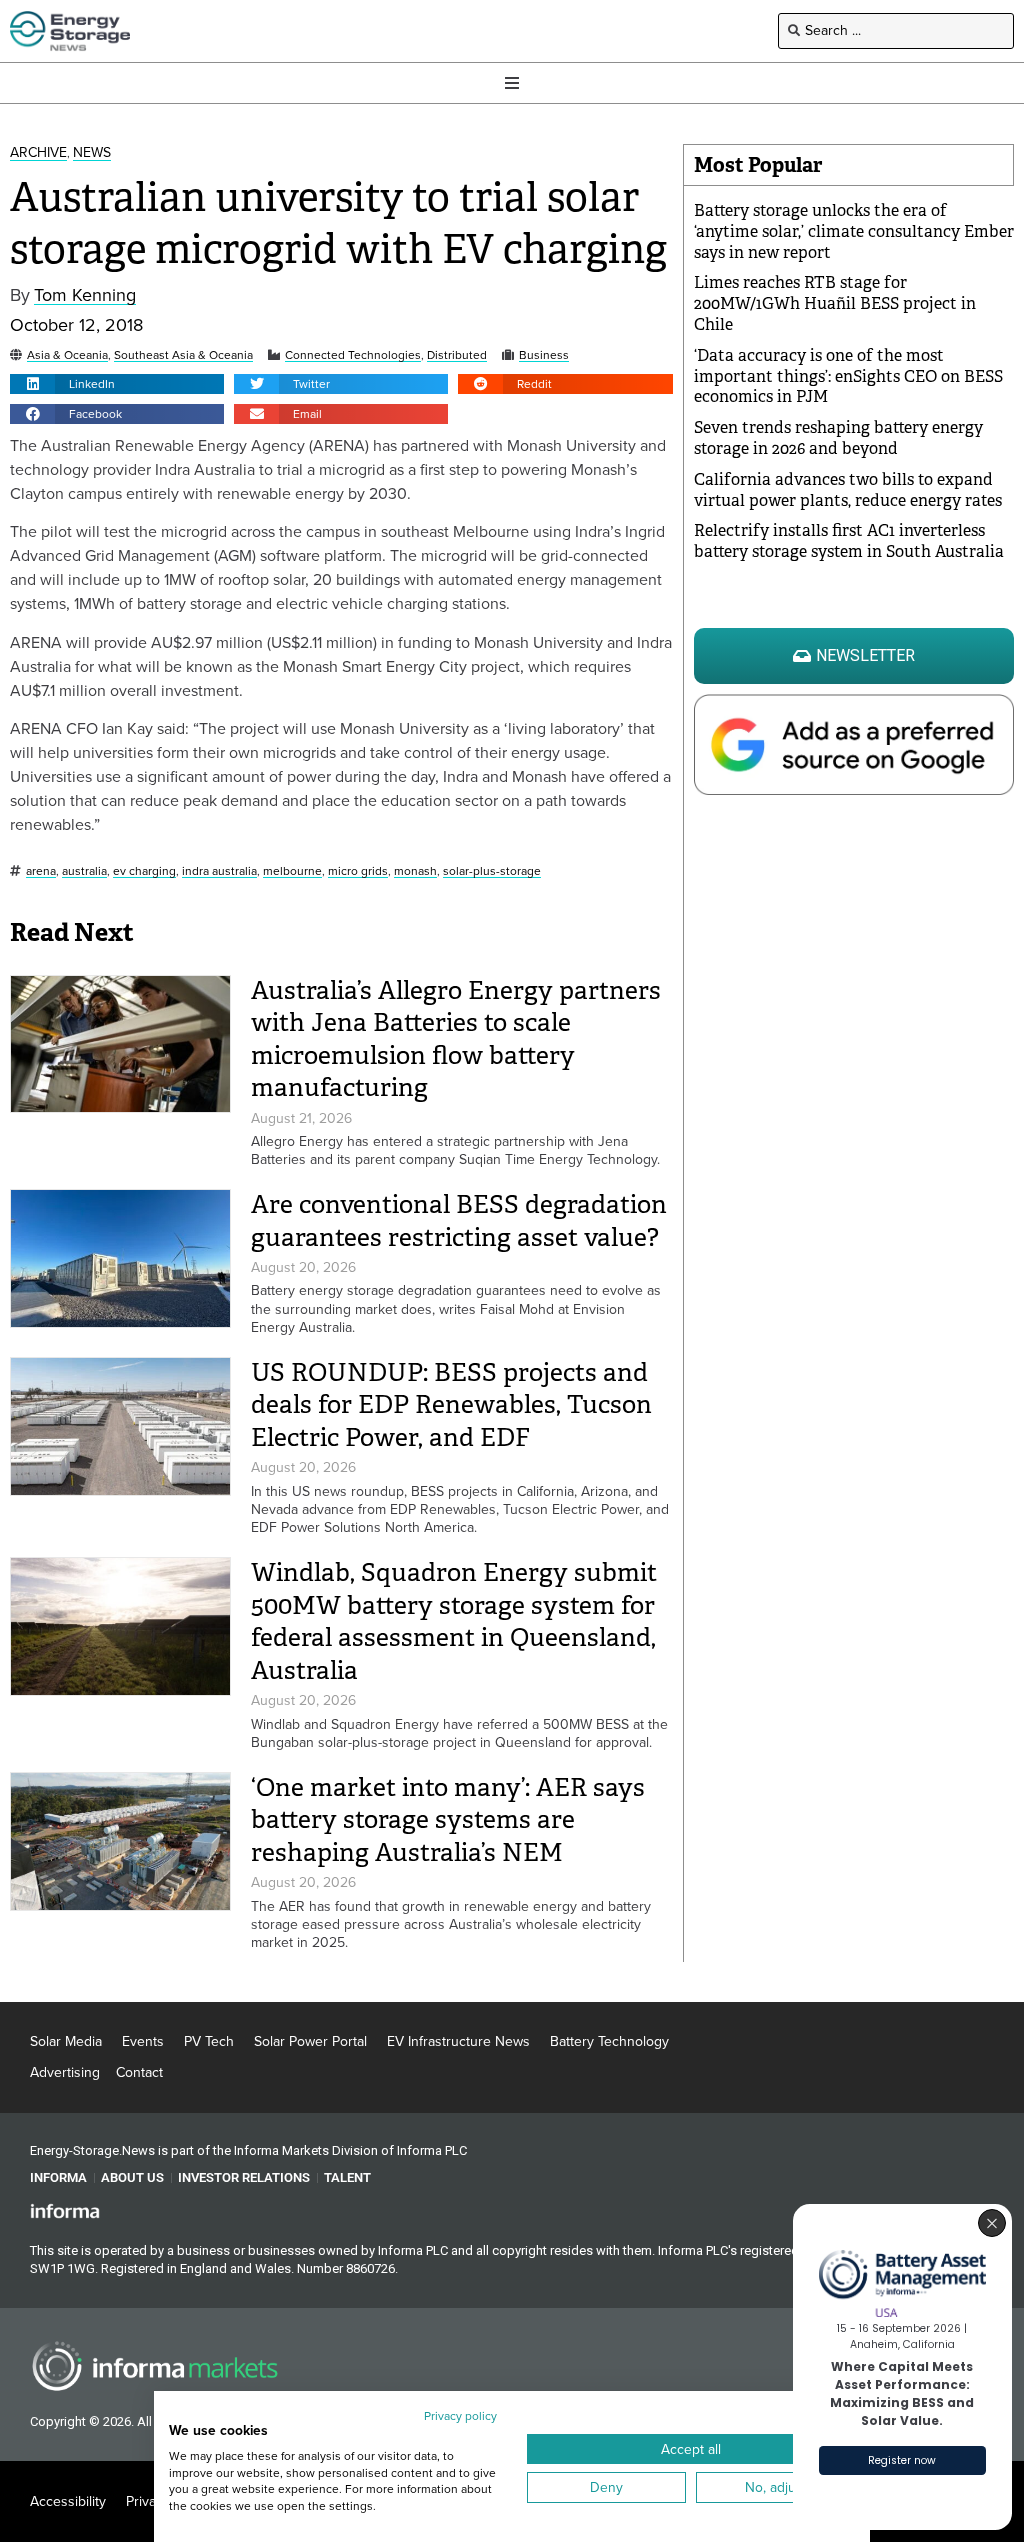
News (92, 153)
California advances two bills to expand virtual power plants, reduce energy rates (848, 490)
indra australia (219, 871)
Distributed (457, 355)
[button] (117, 384)
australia (84, 871)
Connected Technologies (353, 355)
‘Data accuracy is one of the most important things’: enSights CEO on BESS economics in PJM (848, 376)
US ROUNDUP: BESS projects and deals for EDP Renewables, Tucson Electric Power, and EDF (451, 1405)
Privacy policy (460, 2416)
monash (415, 871)
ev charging (144, 871)
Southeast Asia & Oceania (183, 355)
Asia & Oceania (67, 355)
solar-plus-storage (492, 871)
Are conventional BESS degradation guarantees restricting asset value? (459, 1221)
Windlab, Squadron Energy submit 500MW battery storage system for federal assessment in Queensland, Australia (454, 1621)
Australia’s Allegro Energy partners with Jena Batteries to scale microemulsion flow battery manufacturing (456, 1039)
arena (41, 871)
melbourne (292, 871)
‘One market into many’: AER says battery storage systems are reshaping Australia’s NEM (448, 1820)
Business (544, 355)
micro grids (358, 871)
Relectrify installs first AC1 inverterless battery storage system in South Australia (849, 541)
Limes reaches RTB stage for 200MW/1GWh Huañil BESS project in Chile (835, 303)
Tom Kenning (85, 295)
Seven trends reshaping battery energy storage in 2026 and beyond (838, 438)
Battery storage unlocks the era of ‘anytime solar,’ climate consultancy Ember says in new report (854, 231)
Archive (38, 153)
